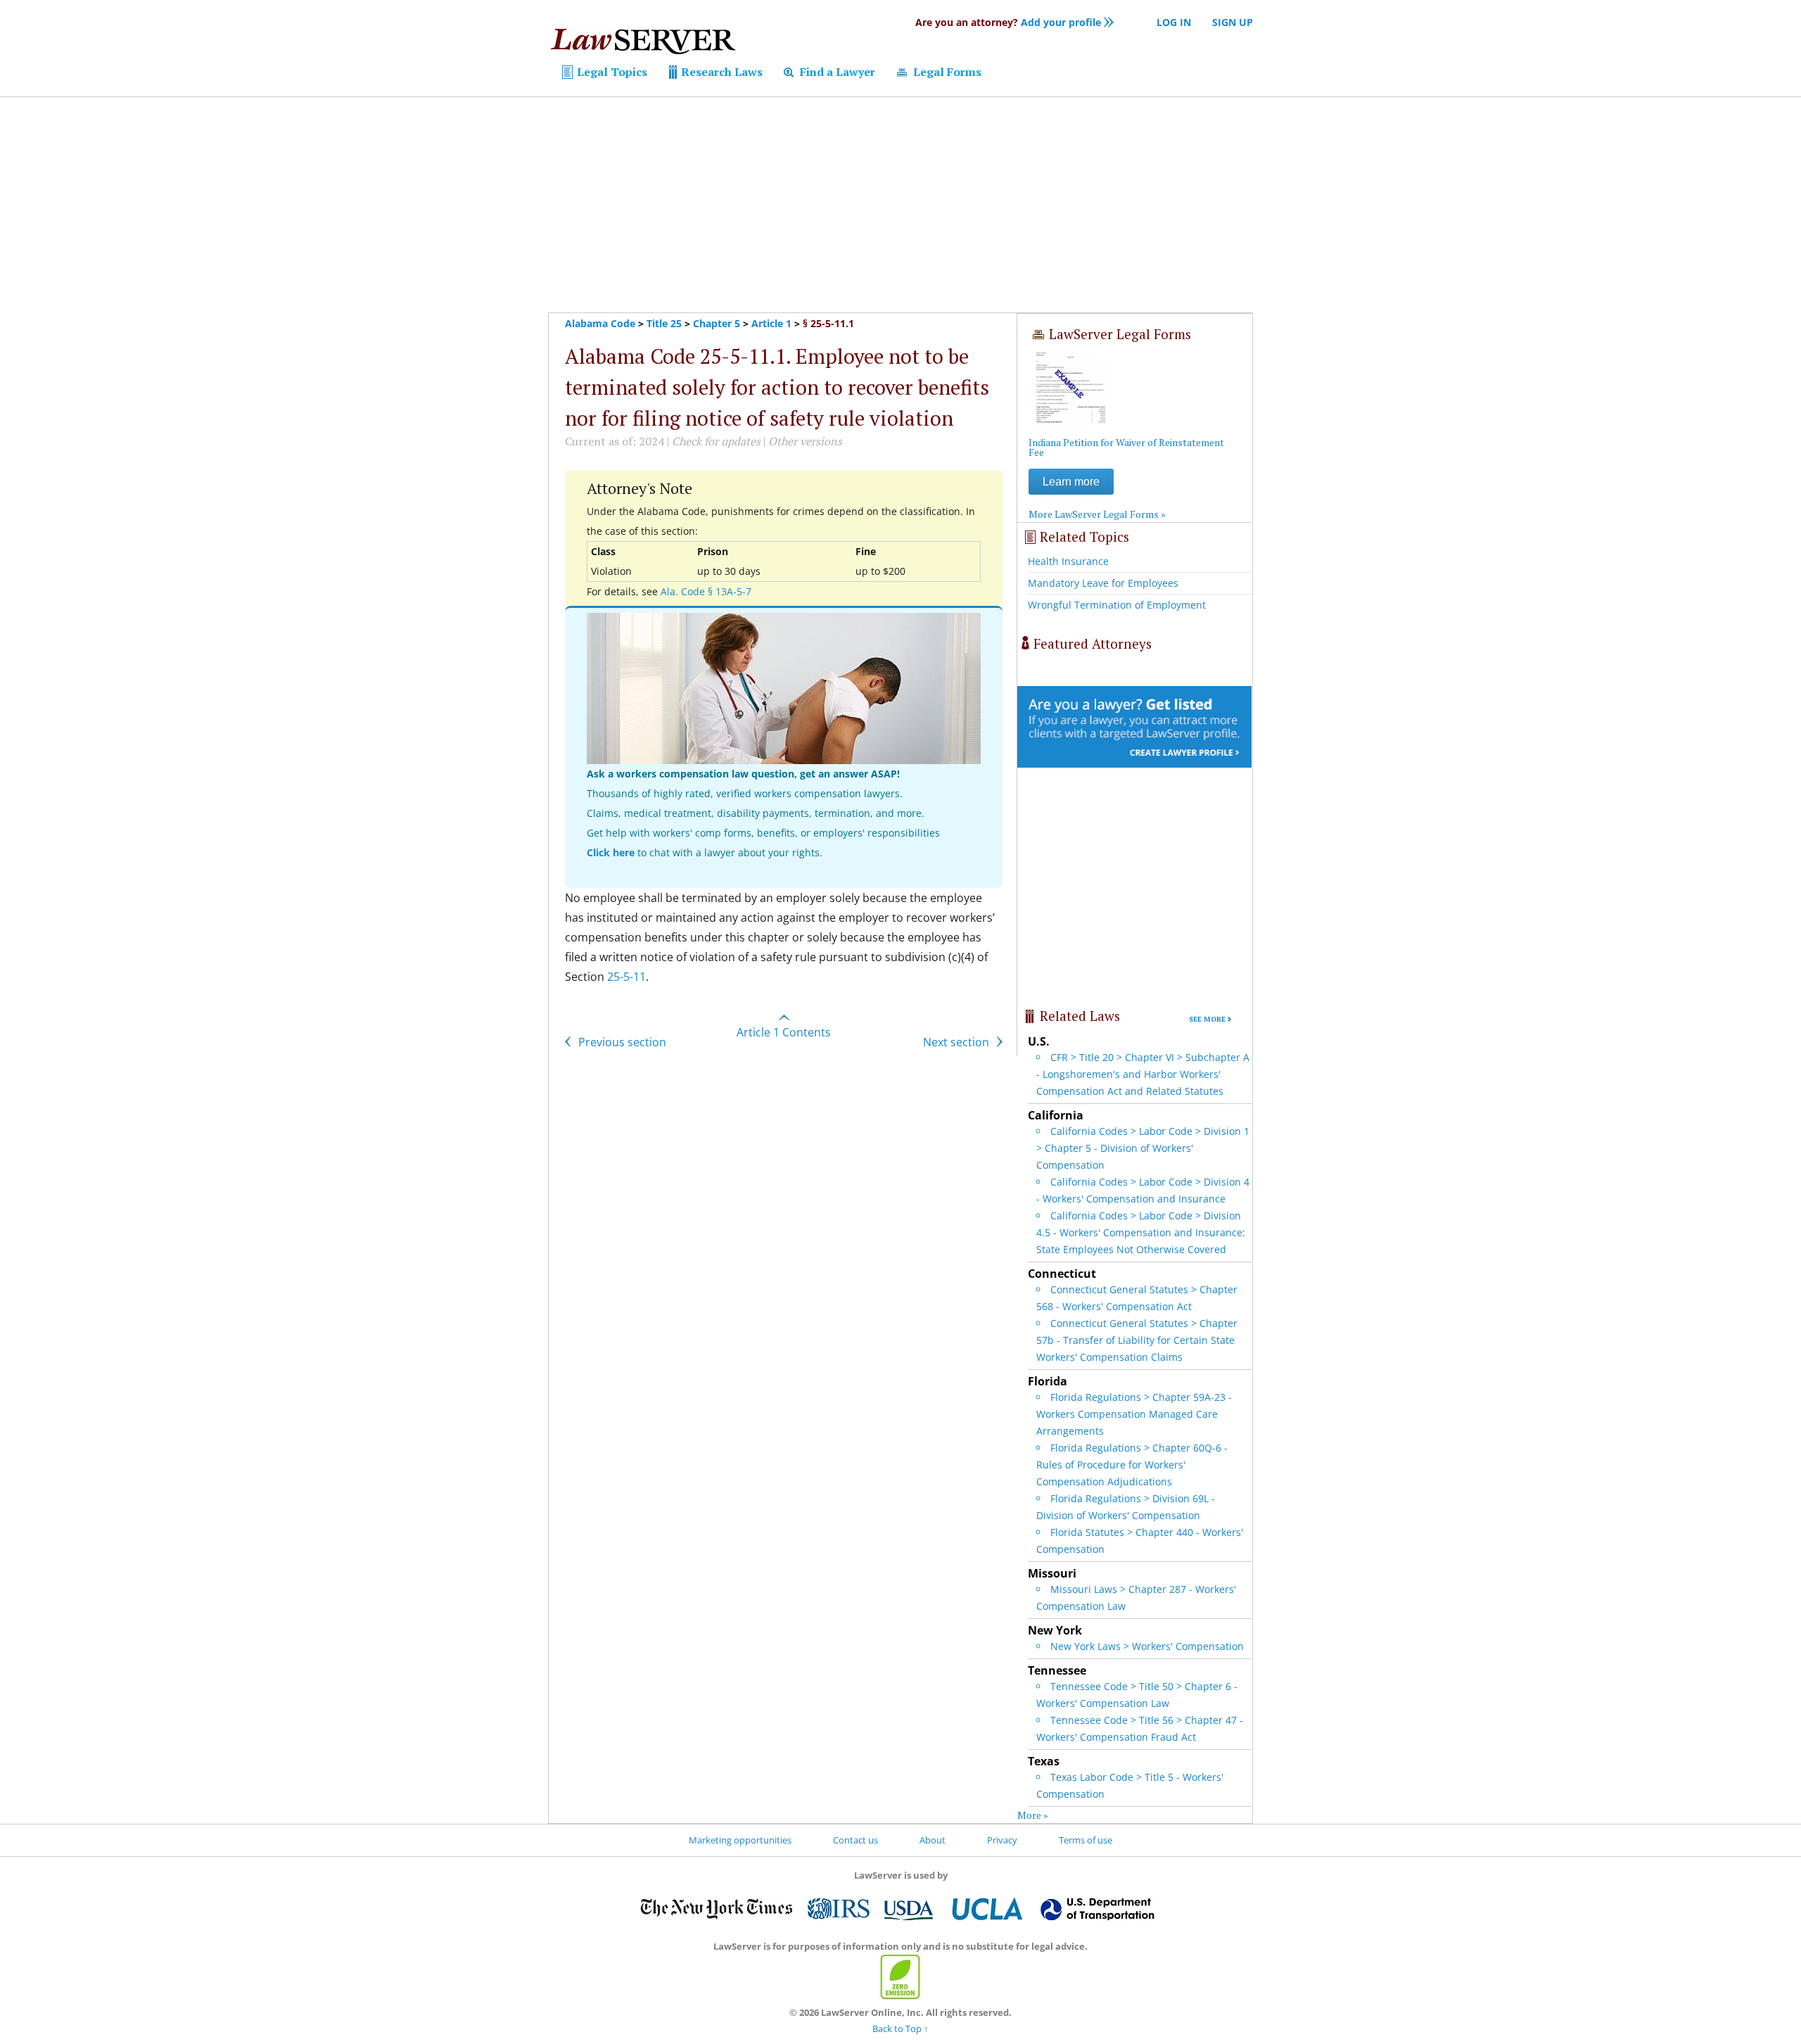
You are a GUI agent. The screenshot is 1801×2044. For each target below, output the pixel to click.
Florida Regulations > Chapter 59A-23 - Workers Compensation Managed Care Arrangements (1134, 1414)
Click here (611, 852)
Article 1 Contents (784, 1032)
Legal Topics (611, 72)
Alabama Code (600, 323)
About (933, 1840)
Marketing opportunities (740, 1840)
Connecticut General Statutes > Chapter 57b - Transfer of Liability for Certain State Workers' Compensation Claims (1137, 1340)
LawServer (642, 45)
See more (1207, 1019)
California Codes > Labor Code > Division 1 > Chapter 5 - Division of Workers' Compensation (1143, 1148)
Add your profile (1008, 22)
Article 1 (771, 323)
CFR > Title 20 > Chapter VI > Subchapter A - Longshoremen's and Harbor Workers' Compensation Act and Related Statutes (1143, 1074)
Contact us (855, 1840)
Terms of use (1086, 1840)
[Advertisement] (900, 205)
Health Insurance (1068, 561)
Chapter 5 (717, 323)
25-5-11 (626, 977)
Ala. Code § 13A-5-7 (706, 591)
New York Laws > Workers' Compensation (1147, 1646)
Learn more (1071, 482)
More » (1033, 1815)
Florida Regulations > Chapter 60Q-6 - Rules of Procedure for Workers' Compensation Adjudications (1132, 1465)
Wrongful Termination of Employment (1117, 605)
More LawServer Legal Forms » (1097, 514)
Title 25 (664, 323)
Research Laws (720, 72)
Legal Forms (946, 72)
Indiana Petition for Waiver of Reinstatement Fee (1126, 447)
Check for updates (716, 441)
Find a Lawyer (836, 72)
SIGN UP (1233, 22)
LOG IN (1174, 22)
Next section (957, 1042)
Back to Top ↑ (900, 2029)
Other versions (805, 441)
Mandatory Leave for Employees (1103, 583)
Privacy (1002, 1840)
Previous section (621, 1042)
